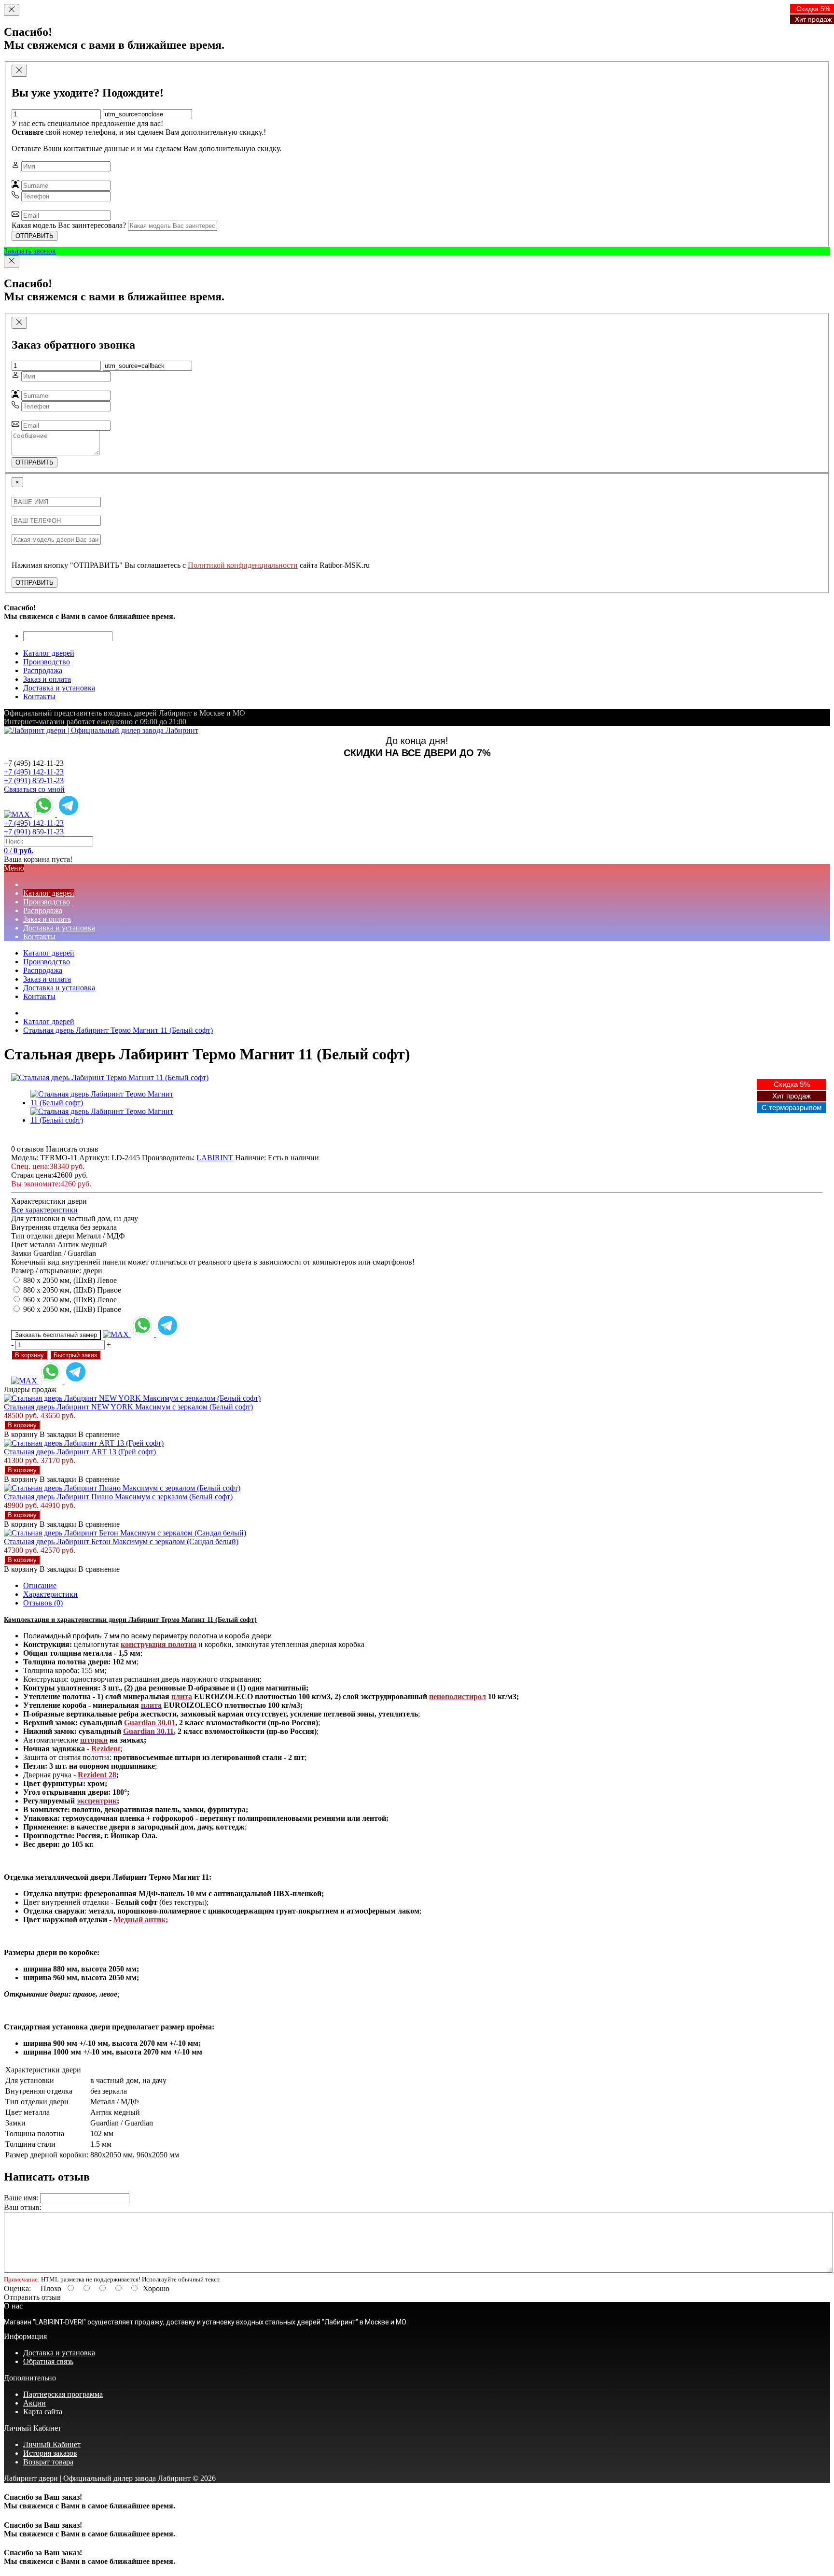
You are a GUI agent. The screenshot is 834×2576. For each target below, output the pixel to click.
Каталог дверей (49, 953)
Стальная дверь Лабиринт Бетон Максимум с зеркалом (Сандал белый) (121, 1541)
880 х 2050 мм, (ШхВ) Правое (72, 1290)
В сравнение (99, 1434)
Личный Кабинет (52, 2444)
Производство (47, 962)
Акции (35, 2403)
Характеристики (50, 1594)
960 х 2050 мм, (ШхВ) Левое (70, 1300)
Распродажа (43, 970)
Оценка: (17, 2288)
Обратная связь (48, 2361)
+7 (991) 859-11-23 (34, 781)
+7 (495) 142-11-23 (34, 772)
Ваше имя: (21, 2198)
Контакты (39, 996)
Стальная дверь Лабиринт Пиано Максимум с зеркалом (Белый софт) (118, 1497)
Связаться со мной (34, 789)
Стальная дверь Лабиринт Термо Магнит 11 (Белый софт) (118, 1030)
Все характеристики (44, 1210)
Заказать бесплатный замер (56, 1335)
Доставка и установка (59, 988)
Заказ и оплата (47, 979)
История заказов (50, 2453)
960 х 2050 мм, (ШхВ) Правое (72, 1309)
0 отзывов (28, 1149)
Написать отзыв (72, 1149)
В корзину (29, 1355)
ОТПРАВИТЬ (35, 236)
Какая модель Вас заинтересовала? (69, 225)
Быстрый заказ (75, 1355)
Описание (40, 1585)
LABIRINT (215, 1158)
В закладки (58, 1434)
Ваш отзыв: (23, 2207)
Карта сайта (43, 2412)
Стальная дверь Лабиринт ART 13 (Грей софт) (80, 1452)
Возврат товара (48, 2462)
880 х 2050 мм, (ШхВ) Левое (70, 1280)
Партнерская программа (63, 2394)
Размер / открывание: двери (57, 1271)
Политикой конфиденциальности (243, 565)
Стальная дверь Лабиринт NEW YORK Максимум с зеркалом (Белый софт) (128, 1407)
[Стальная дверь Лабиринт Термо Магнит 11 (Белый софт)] (110, 1077)
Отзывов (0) (43, 1603)
